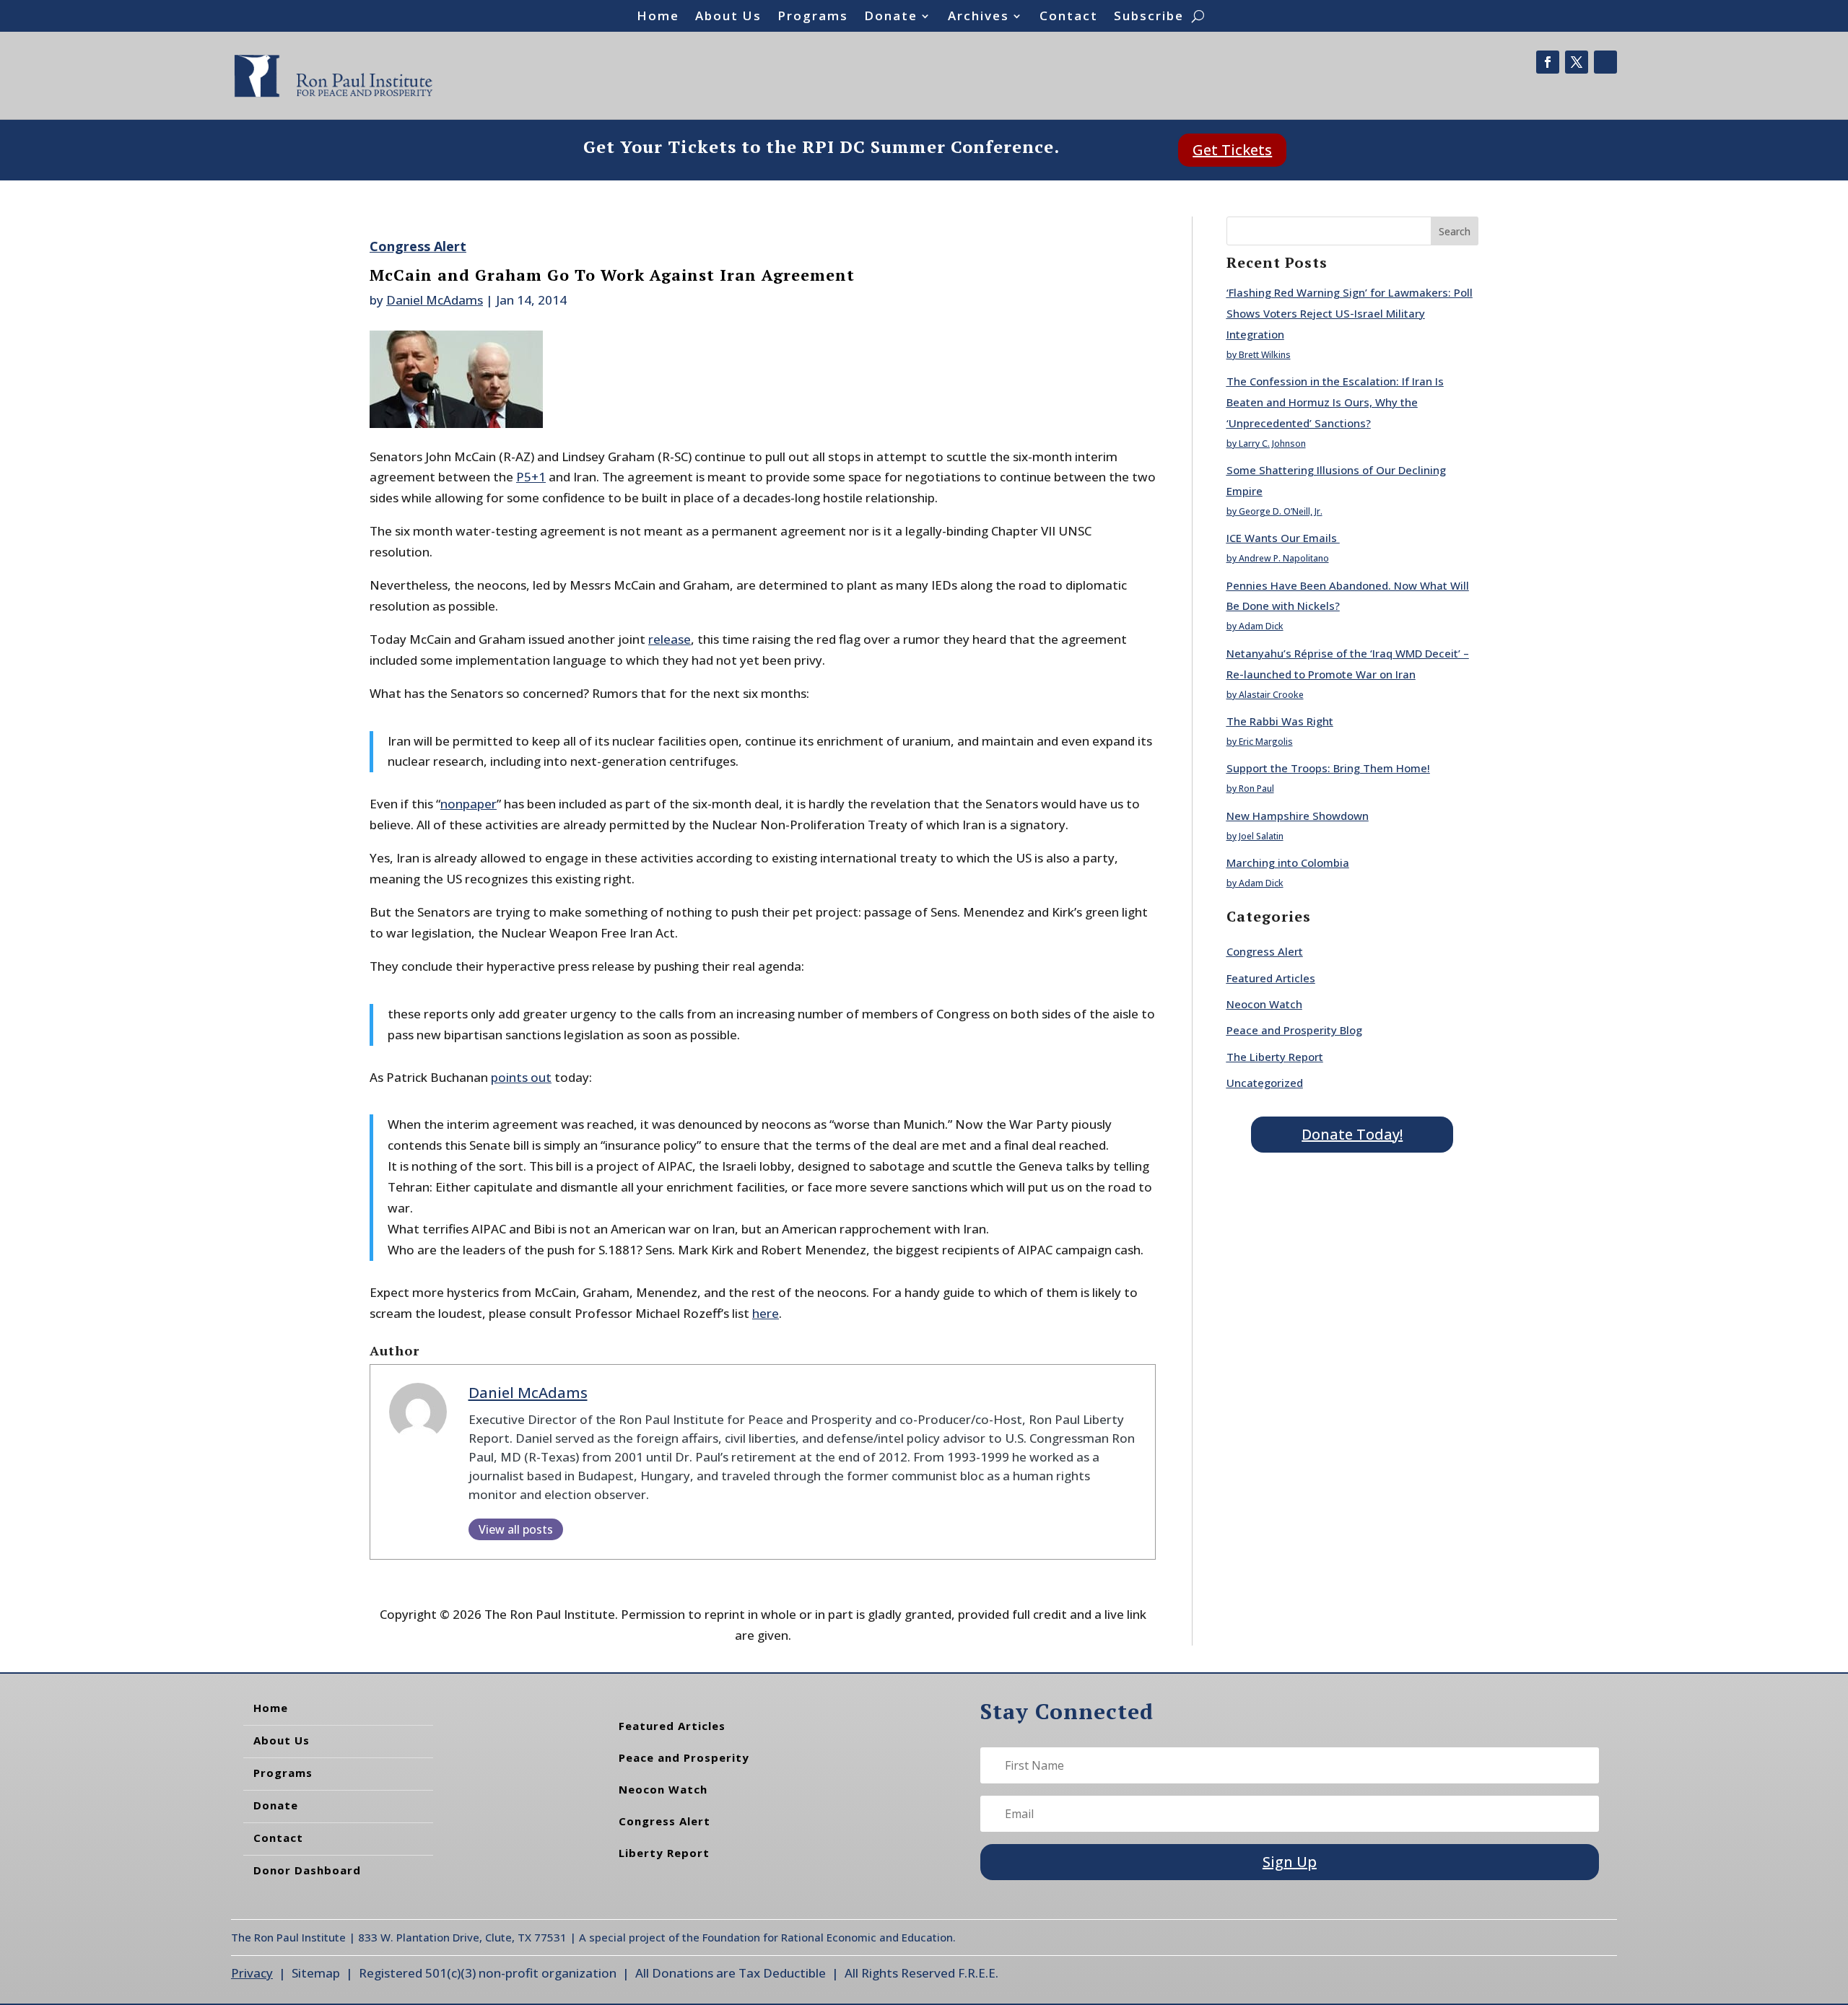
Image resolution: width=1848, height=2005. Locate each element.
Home (658, 17)
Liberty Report (664, 1853)
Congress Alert (418, 246)
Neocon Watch (1264, 1004)
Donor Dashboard (307, 1870)
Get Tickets (1232, 150)
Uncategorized (1265, 1083)
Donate (891, 17)
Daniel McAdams (435, 300)
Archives (979, 17)
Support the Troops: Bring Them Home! (1328, 768)
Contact (1069, 17)
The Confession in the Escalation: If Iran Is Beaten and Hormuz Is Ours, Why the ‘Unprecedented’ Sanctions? (1335, 402)
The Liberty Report (1275, 1057)
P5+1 (531, 477)
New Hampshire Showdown (1298, 816)
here (766, 1313)
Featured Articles (1271, 978)
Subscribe (1149, 17)
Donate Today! (1352, 1134)
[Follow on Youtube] (1605, 62)
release (670, 639)
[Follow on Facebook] (1548, 62)
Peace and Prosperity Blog (1294, 1030)
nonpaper (468, 804)
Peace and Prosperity (684, 1757)
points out (521, 1077)
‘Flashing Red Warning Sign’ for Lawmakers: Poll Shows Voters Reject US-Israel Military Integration (1350, 313)
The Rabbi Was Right (1280, 721)
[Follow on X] (1577, 62)
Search (1455, 231)
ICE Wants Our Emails (1283, 538)
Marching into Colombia (1288, 862)
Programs (813, 17)
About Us (728, 17)
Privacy (252, 1973)
